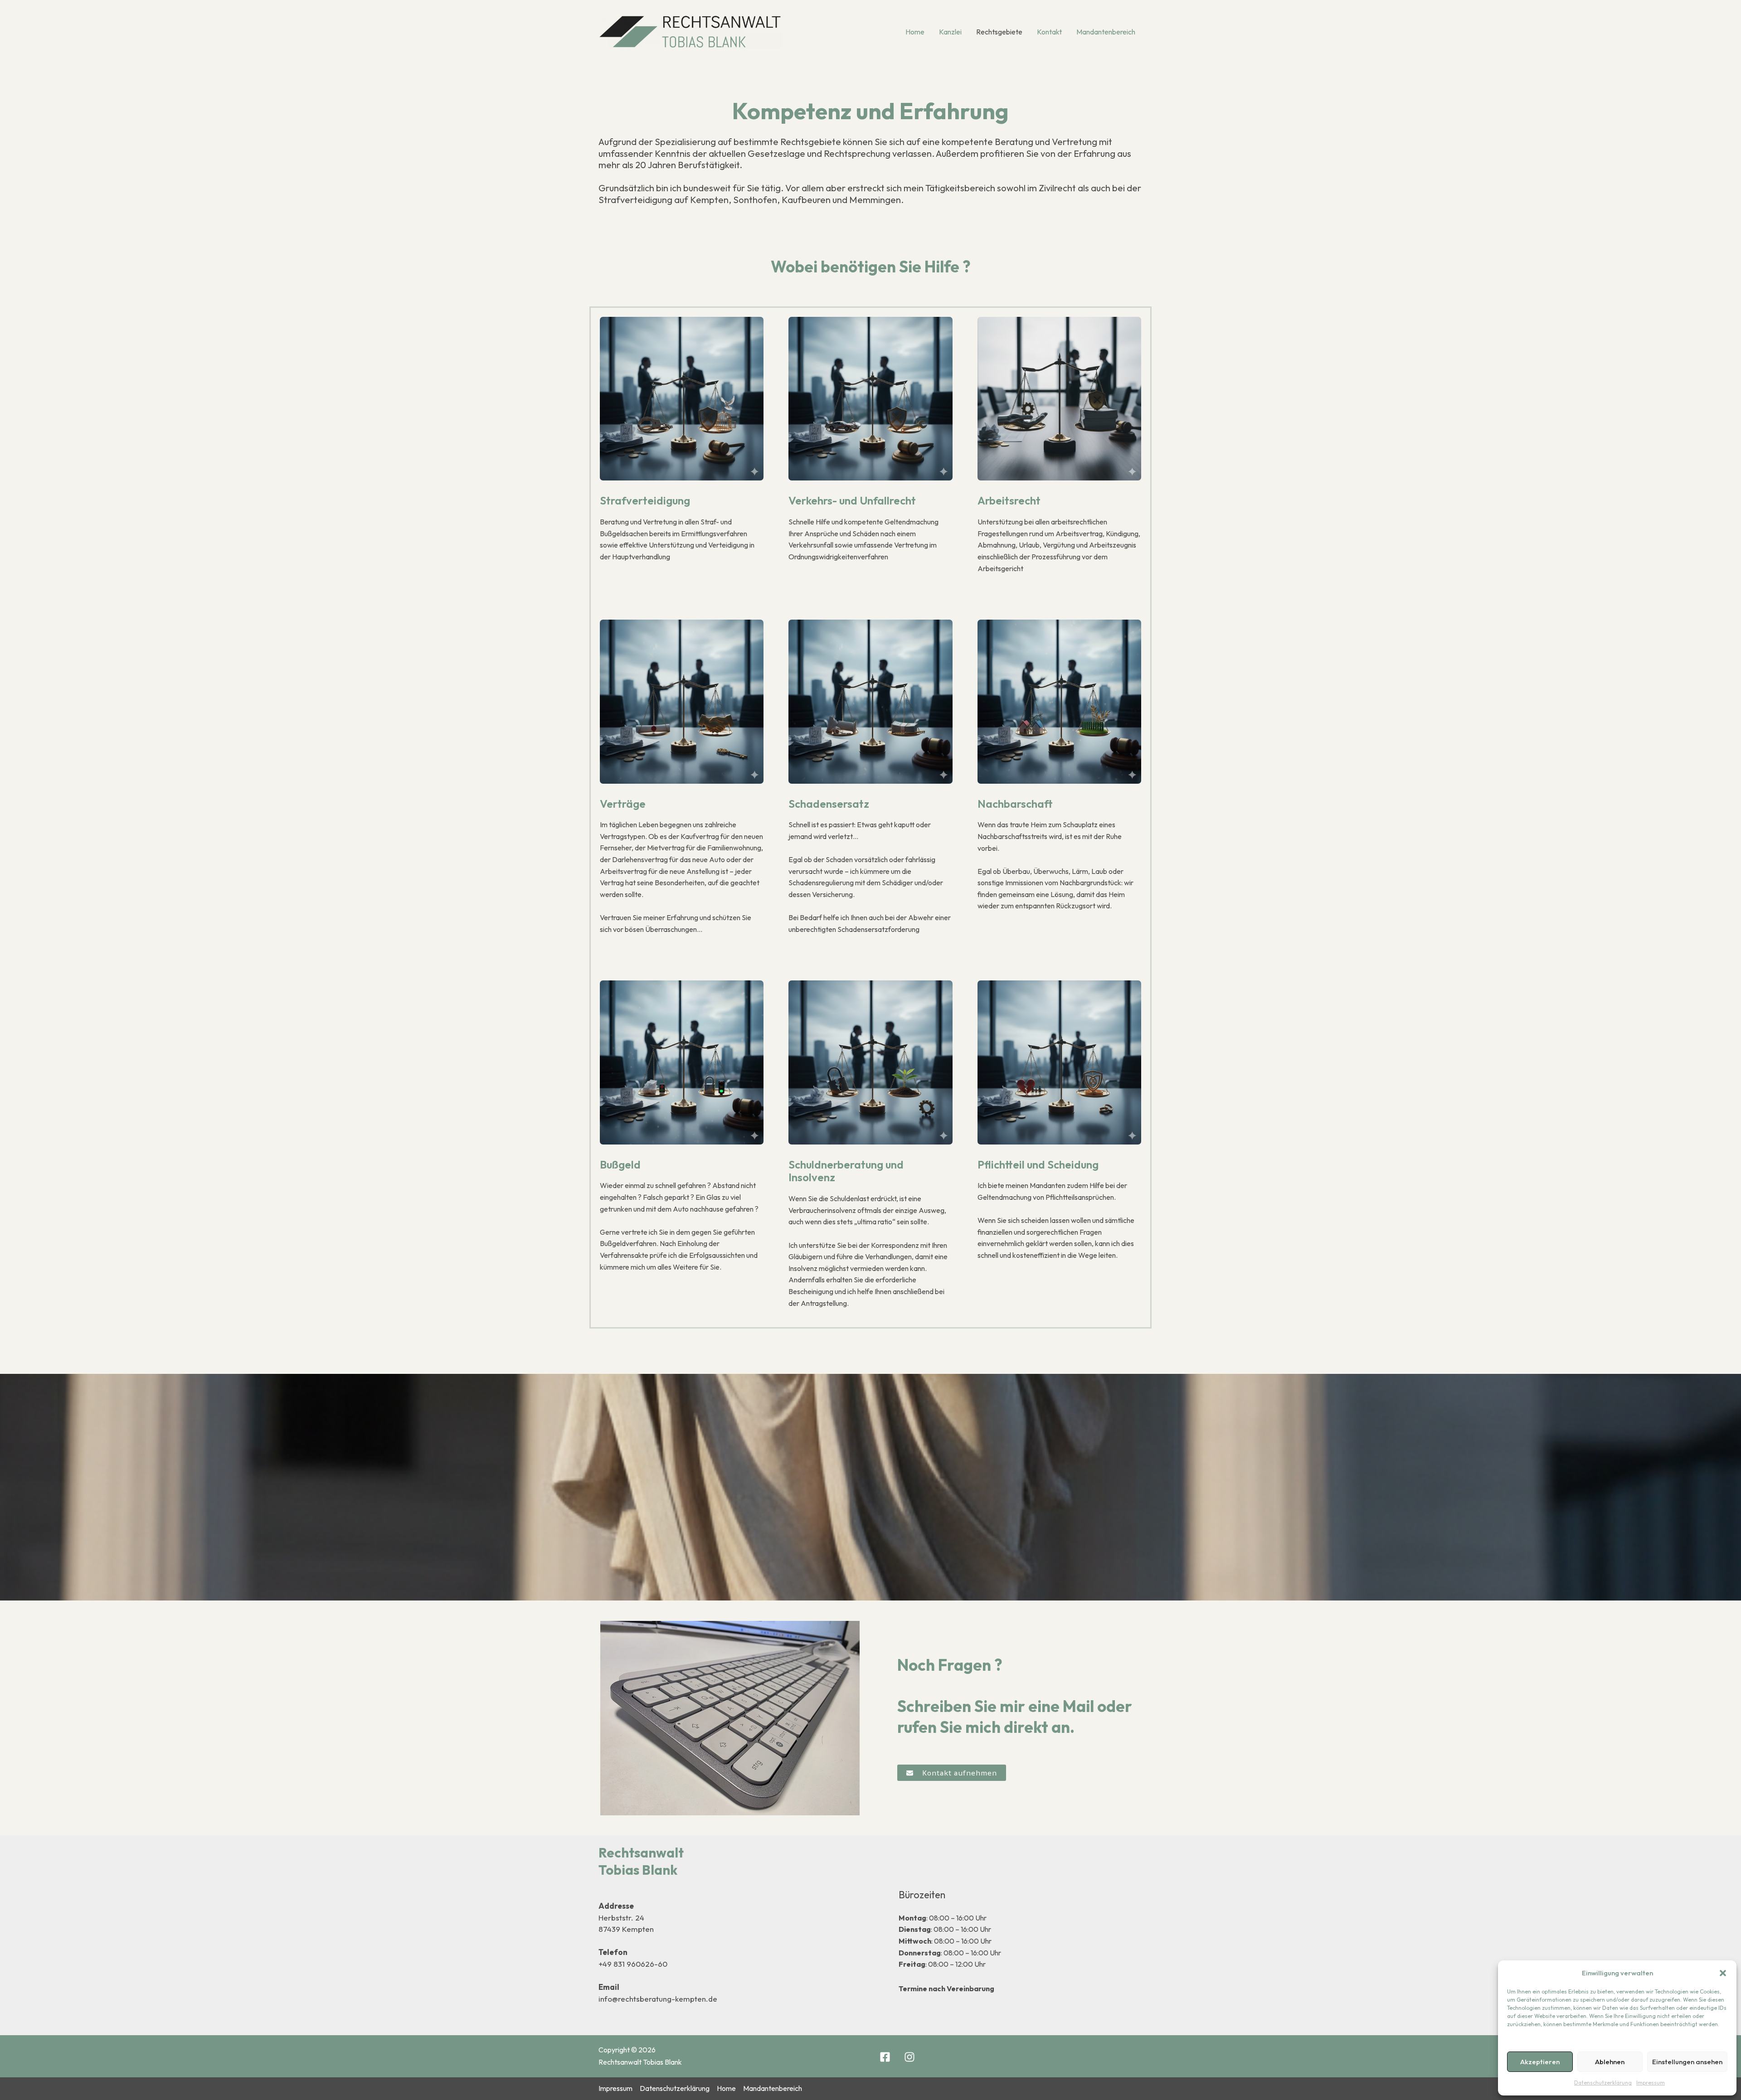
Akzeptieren (1540, 2062)
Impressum (1651, 2083)
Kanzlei (950, 32)
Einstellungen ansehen (1687, 2062)
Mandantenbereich (1106, 32)
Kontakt (1049, 32)
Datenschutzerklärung (1603, 2083)
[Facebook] (885, 2057)
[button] (1723, 1973)
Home (915, 32)
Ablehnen (1610, 2062)
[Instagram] (909, 2057)
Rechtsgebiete (999, 32)
